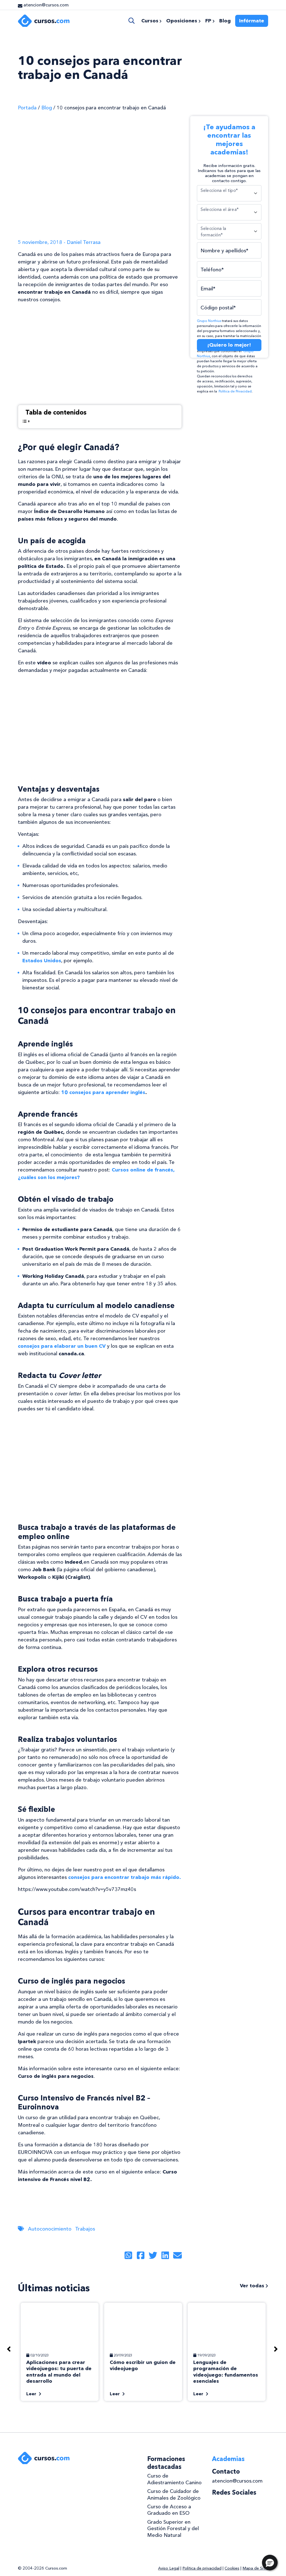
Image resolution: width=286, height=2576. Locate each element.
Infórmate (252, 21)
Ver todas (253, 2286)
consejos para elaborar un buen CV (62, 1346)
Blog (47, 108)
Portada (27, 108)
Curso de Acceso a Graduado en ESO (169, 2510)
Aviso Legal (169, 2568)
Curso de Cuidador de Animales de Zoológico (174, 2494)
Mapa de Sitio (255, 2568)
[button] (270, 2563)
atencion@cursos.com (237, 2481)
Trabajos (85, 2229)
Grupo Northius (209, 321)
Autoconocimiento (50, 2229)
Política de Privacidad (235, 391)
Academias (228, 2459)
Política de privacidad (202, 2568)
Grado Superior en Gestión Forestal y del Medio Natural (173, 2529)
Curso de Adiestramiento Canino (174, 2479)
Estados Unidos (42, 961)
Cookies (232, 2568)
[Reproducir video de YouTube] (100, 354)
